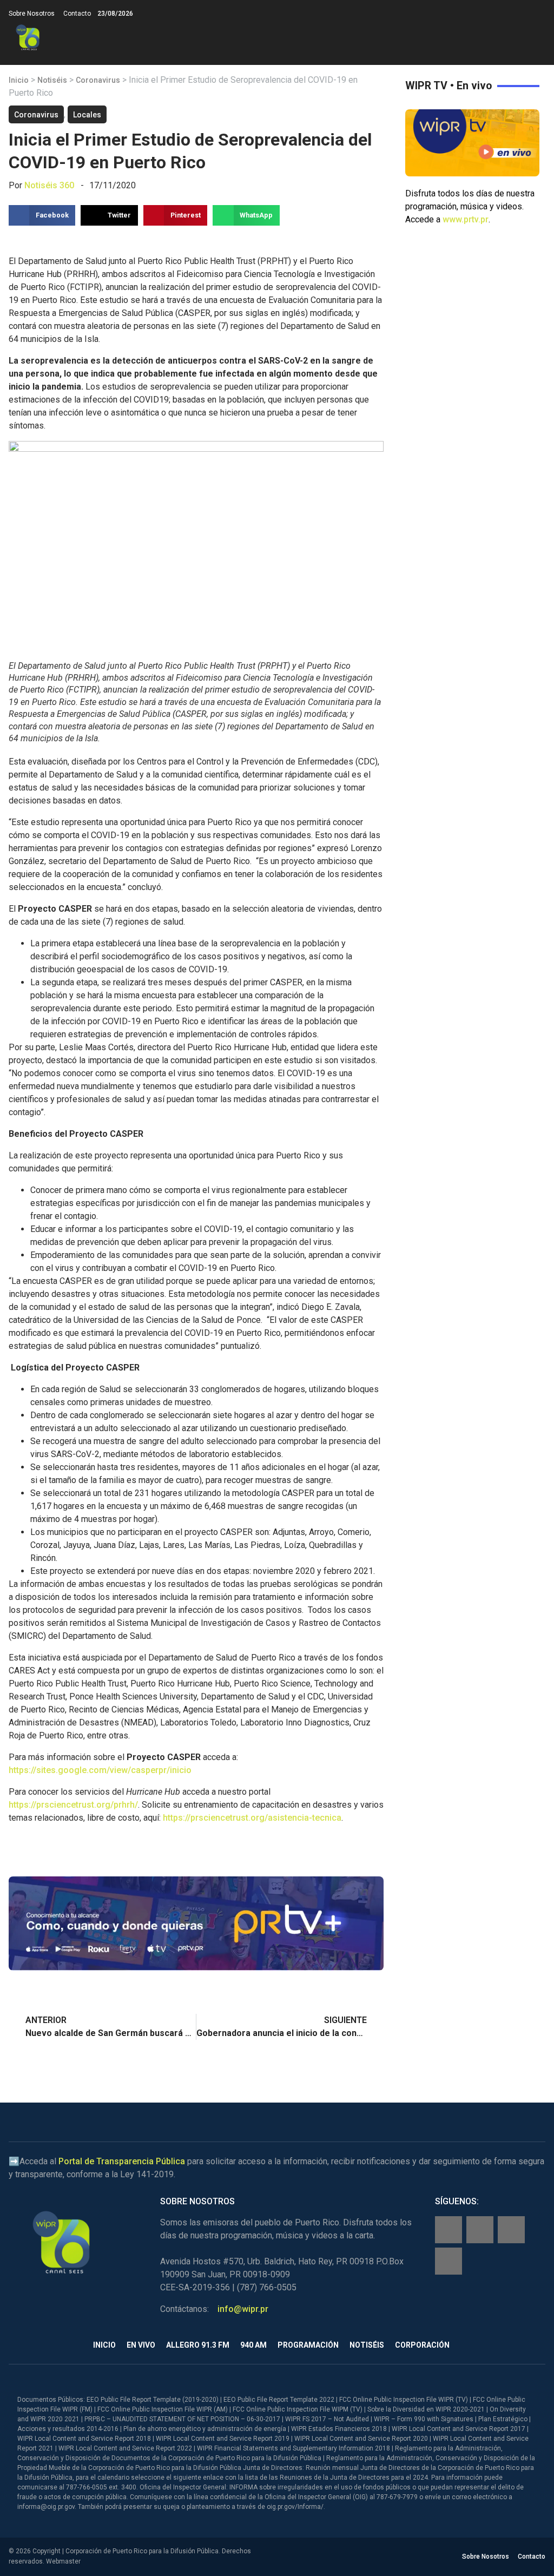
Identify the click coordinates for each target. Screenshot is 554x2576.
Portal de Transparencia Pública (122, 2161)
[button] (536, 38)
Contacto (77, 14)
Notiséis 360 (49, 185)
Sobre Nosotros (32, 14)
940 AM (253, 2345)
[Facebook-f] (449, 2230)
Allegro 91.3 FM (198, 2345)
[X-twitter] (511, 2230)
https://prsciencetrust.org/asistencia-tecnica (252, 1818)
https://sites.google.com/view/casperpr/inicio (100, 1770)
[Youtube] (449, 2261)
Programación (308, 2345)
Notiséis (52, 80)
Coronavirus (98, 80)
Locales (87, 115)
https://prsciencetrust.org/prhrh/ (73, 1805)
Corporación (422, 2345)
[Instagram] (480, 2230)
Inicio (19, 80)
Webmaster (63, 2561)
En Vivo (141, 2345)
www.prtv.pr (466, 219)
